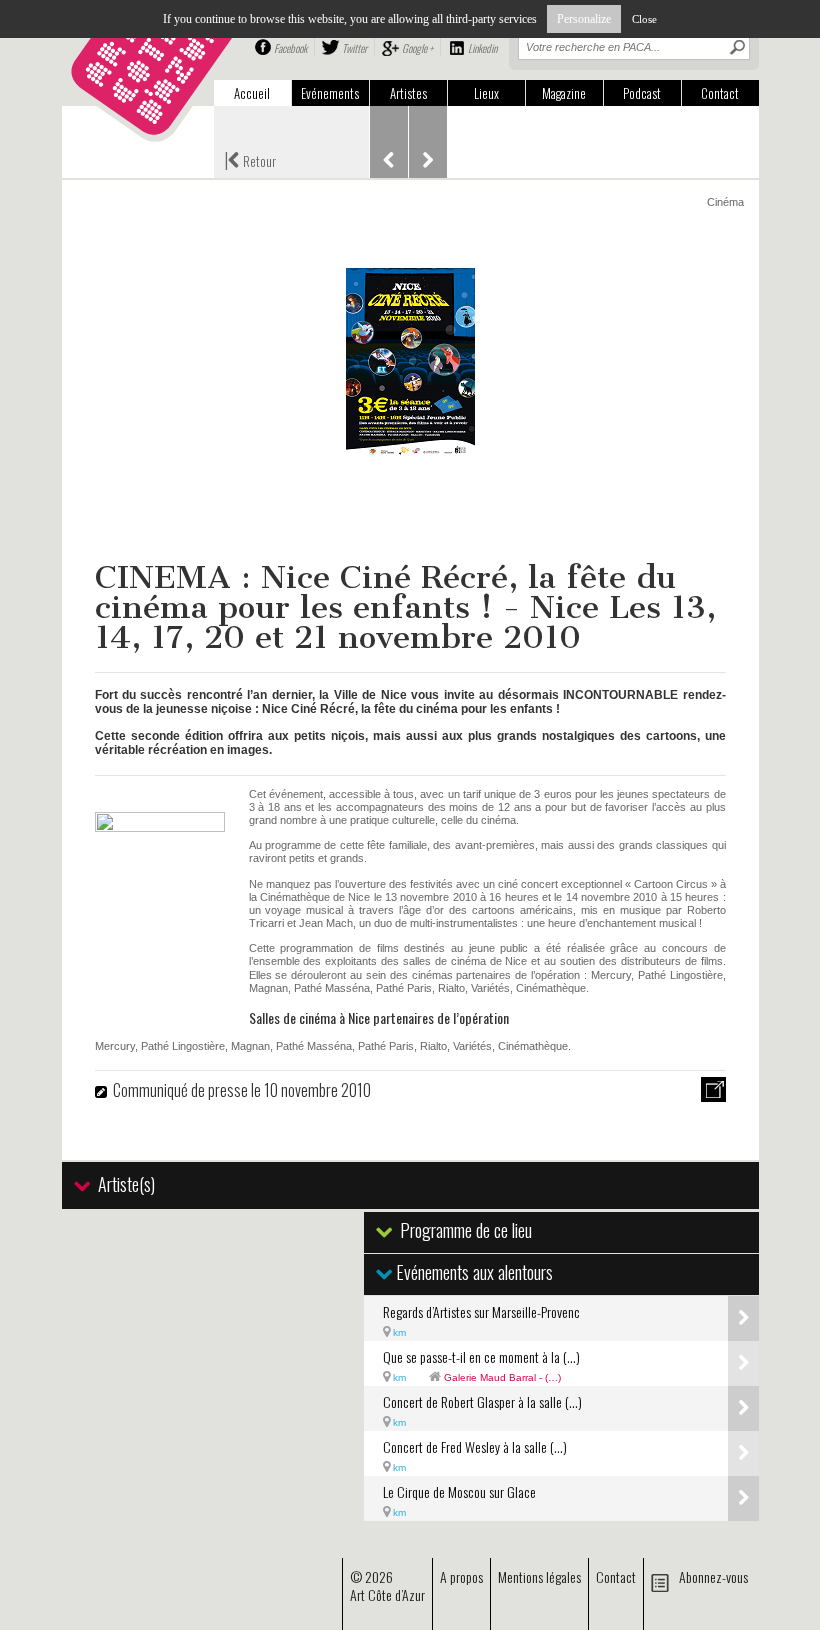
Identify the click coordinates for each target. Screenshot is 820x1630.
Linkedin (482, 48)
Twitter (354, 48)
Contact (720, 93)
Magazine (564, 93)
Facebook (290, 48)
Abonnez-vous (713, 1576)
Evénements (330, 93)
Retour (250, 159)
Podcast (642, 93)
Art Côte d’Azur (387, 1594)
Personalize (584, 19)
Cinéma (725, 202)
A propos (461, 1576)
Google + (417, 48)
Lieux (486, 93)
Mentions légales (539, 1576)
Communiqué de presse (180, 1090)
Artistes (408, 93)
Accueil (252, 93)
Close (644, 19)
